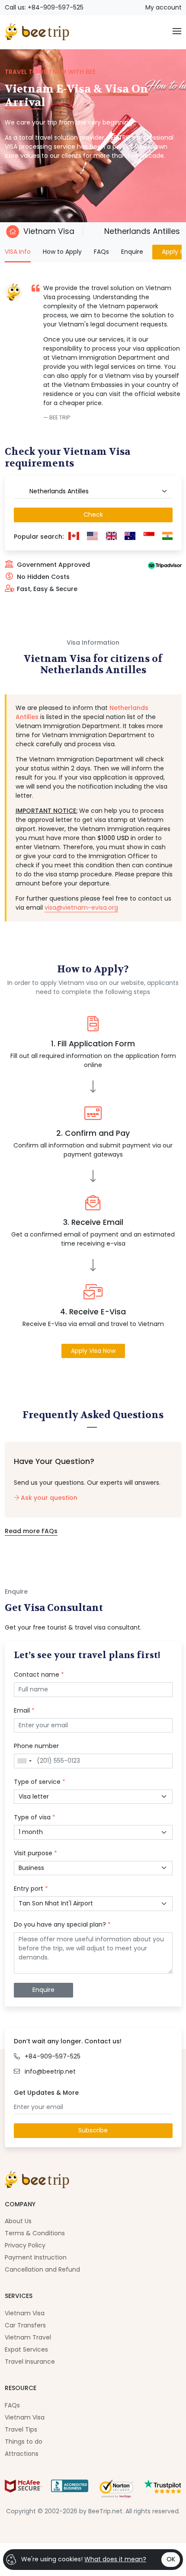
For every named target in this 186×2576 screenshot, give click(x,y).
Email (24, 1710)
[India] (168, 537)
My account (164, 7)
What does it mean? (115, 2559)
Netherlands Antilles (141, 231)
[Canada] (74, 537)
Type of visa (35, 1817)
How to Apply (62, 252)
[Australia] (130, 537)
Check (93, 515)
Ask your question (48, 1498)
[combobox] (93, 492)
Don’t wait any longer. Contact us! (68, 2041)
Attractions (22, 2454)
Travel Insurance (30, 2362)
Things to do (24, 2442)
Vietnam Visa (49, 231)
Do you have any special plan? (62, 1924)
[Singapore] (149, 537)
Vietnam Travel (28, 2337)
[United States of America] (93, 537)
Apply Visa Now (93, 1351)
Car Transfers (25, 2325)
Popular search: (39, 537)
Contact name (39, 1675)
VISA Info (18, 251)
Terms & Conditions (35, 2233)
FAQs (101, 252)
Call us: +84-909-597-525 (44, 7)
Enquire (132, 252)
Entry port (31, 1889)
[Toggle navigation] (177, 32)
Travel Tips (21, 2429)
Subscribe (93, 2130)
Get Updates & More (46, 2093)
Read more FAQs (31, 1531)
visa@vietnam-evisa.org (81, 908)
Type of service (40, 1782)
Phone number (36, 1746)
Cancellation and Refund (42, 2269)
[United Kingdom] (112, 537)
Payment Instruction (36, 2257)
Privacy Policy (25, 2245)
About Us (18, 2221)
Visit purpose (35, 1853)
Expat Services (26, 2349)
